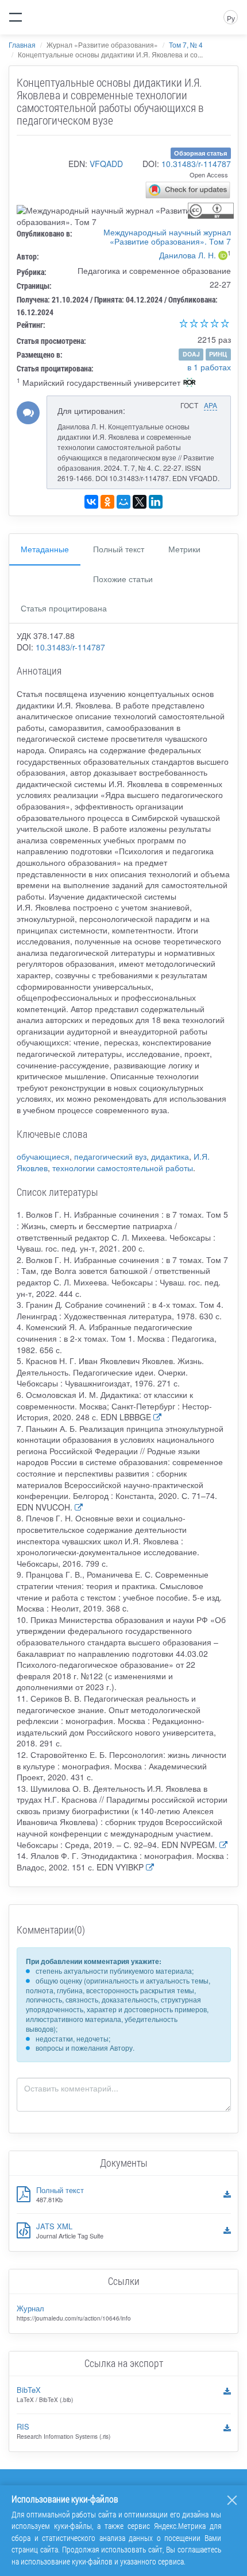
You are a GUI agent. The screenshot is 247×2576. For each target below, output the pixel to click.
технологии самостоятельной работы (123, 1168)
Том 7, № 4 (186, 44)
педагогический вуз (110, 1156)
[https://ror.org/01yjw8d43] (190, 384)
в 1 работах (209, 367)
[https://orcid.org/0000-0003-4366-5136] (223, 257)
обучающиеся (43, 1156)
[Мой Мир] (123, 502)
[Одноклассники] (107, 502)
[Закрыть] (232, 2500)
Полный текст (119, 549)
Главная (22, 44)
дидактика (170, 1156)
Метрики (184, 549)
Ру (231, 18)
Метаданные (45, 549)
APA (211, 405)
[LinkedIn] (156, 502)
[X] (140, 502)
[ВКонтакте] (91, 502)
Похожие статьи (123, 579)
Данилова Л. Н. (188, 255)
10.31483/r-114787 (196, 164)
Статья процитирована (64, 608)
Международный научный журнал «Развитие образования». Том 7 (167, 237)
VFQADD (106, 164)
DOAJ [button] (191, 354)
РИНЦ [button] (218, 354)
